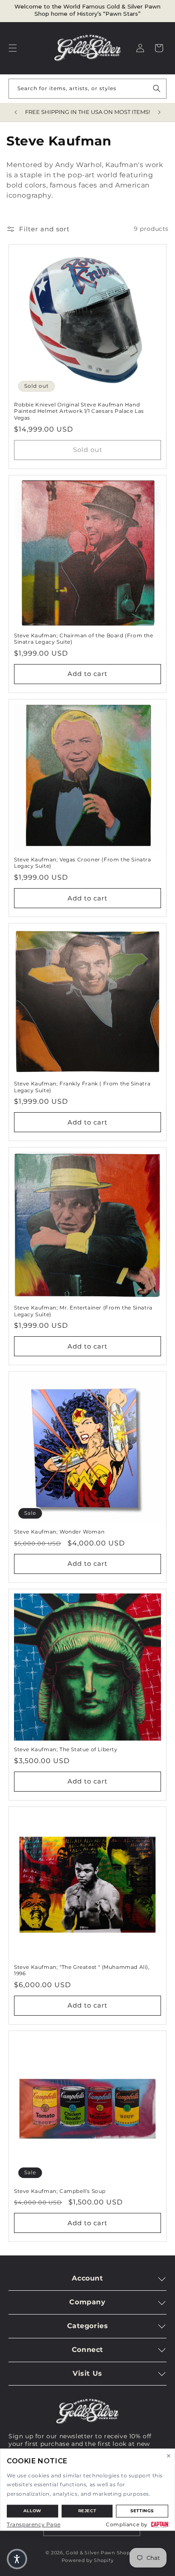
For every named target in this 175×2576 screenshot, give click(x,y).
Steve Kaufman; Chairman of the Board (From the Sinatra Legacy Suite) (84, 639)
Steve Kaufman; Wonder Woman (59, 1532)
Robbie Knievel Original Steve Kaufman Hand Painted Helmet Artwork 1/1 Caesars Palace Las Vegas (79, 411)
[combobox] (87, 89)
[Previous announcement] (16, 112)
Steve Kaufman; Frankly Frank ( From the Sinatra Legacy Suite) (82, 1087)
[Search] (157, 88)
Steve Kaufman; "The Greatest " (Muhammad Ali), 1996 (82, 1970)
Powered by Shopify (88, 2560)
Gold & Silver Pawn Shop (98, 2553)
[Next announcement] (159, 112)
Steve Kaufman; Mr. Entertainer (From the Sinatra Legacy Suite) (83, 1311)
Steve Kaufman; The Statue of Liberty (66, 1749)
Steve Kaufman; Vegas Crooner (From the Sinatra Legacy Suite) (83, 863)
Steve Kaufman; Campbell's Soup (60, 2191)
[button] (13, 48)
